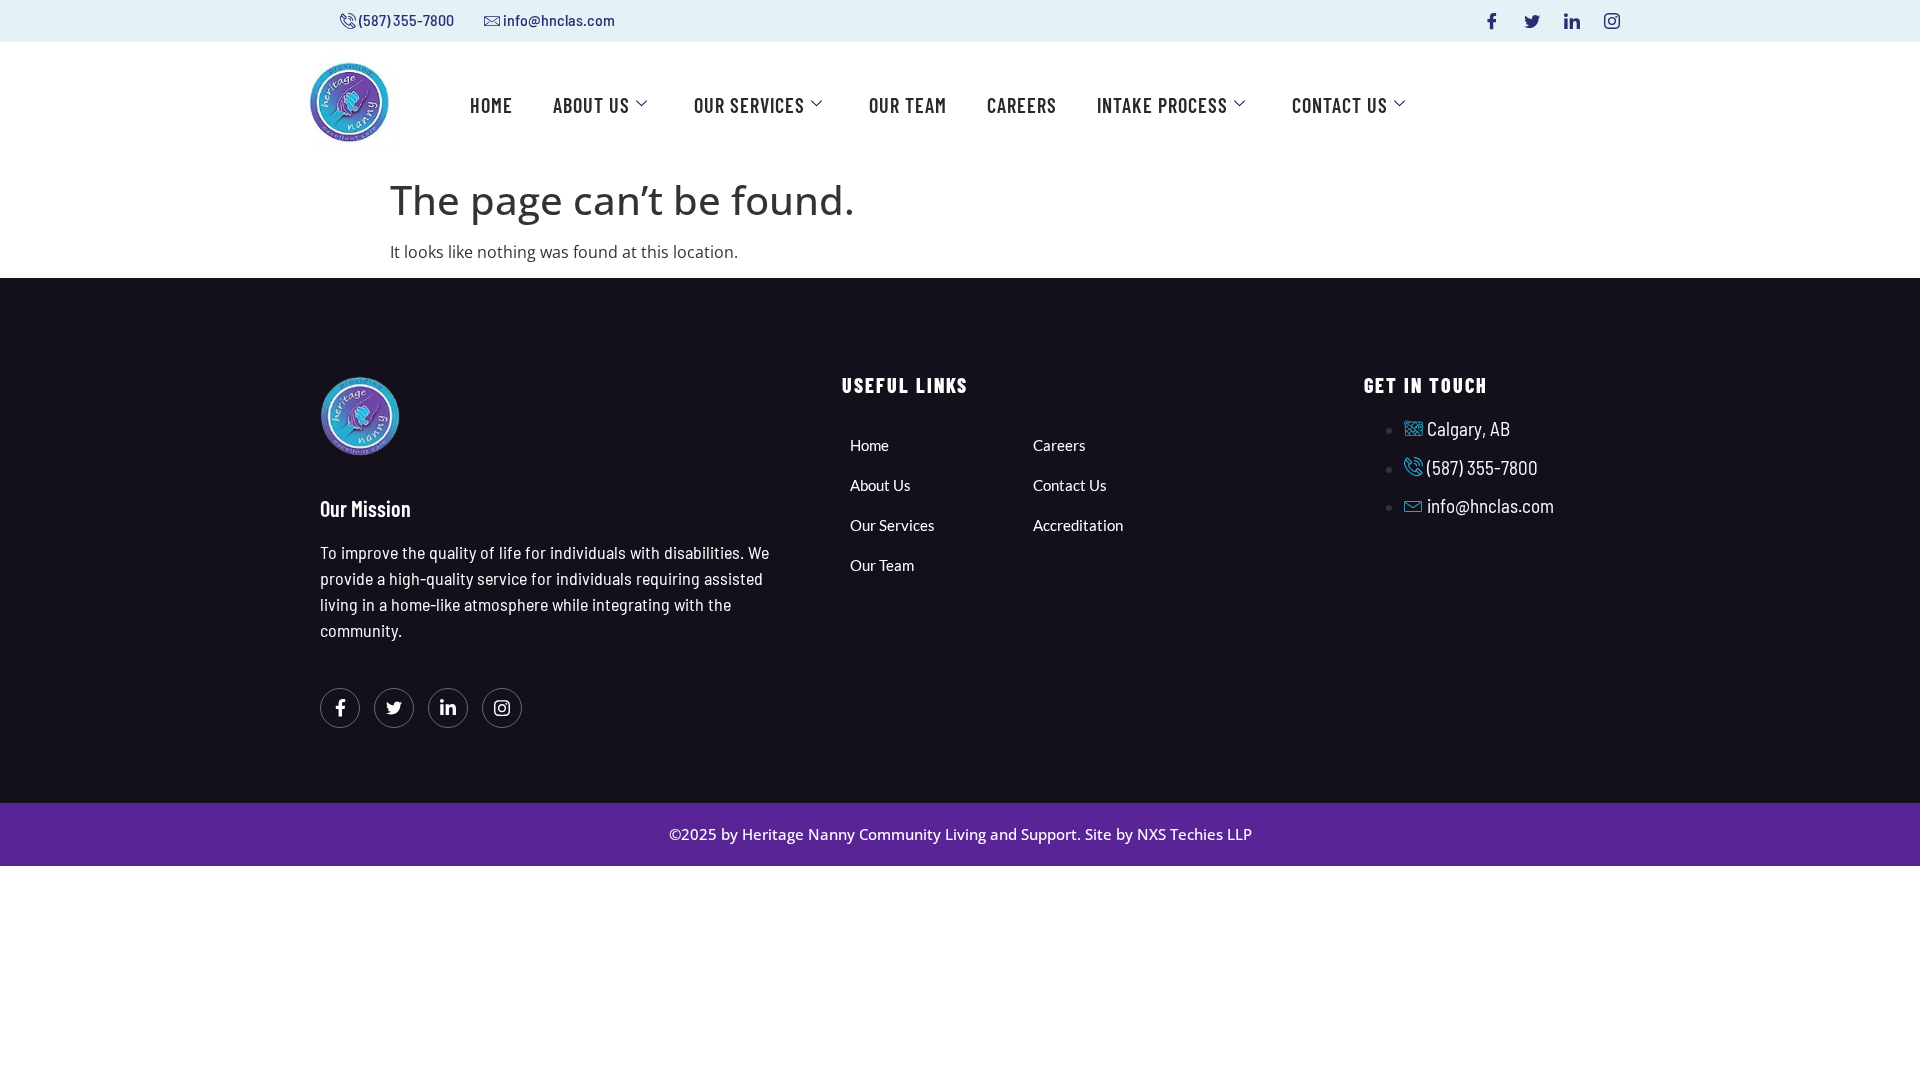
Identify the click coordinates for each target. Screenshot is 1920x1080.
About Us (591, 105)
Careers (1022, 105)
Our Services (749, 105)
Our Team (908, 105)
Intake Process (1162, 105)
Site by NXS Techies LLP (1168, 834)
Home (491, 105)
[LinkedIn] (1572, 21)
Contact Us (1340, 105)
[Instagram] (1612, 21)
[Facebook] (1492, 21)
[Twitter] (1532, 21)
